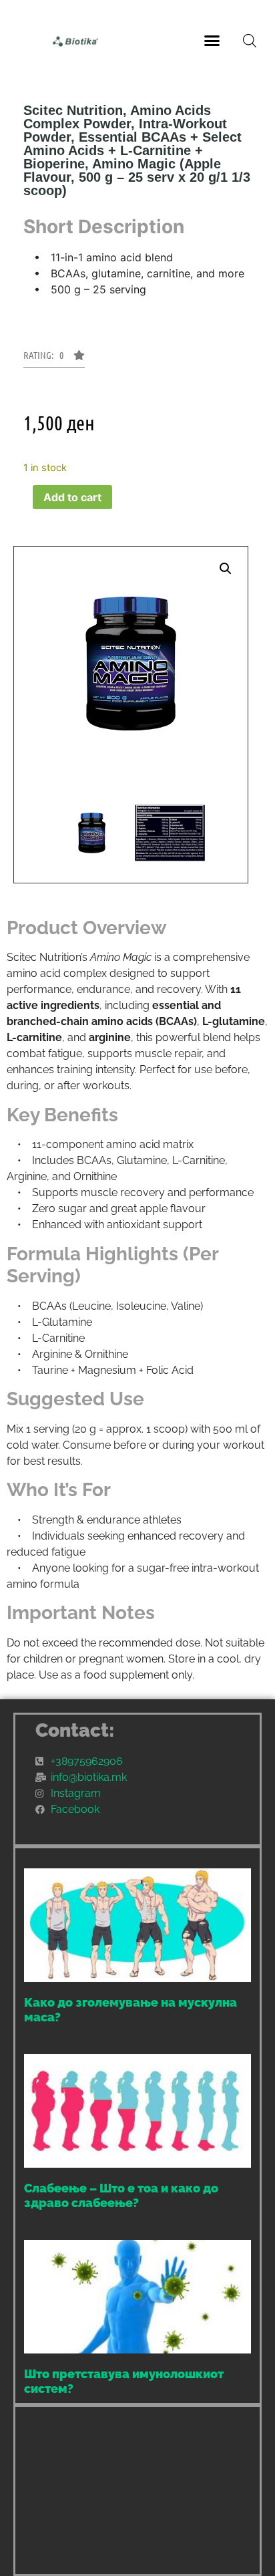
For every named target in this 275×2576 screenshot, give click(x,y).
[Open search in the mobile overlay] (250, 40)
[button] (212, 40)
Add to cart (72, 497)
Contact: (75, 1730)
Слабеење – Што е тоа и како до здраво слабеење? (121, 2195)
